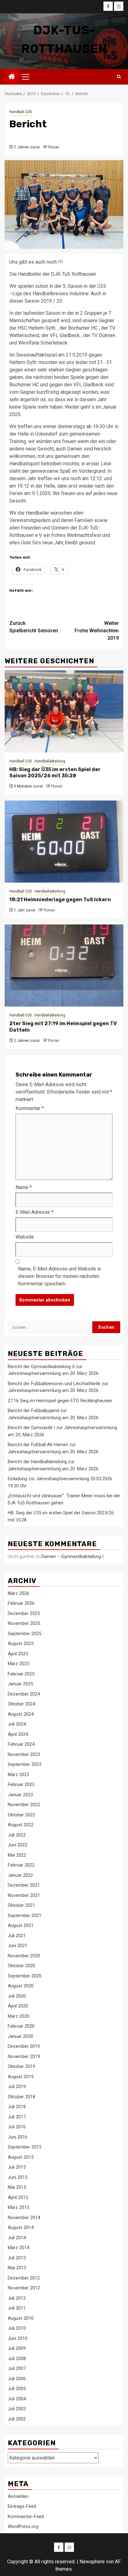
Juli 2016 (17, 2127)
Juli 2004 (17, 2399)
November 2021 (24, 1895)
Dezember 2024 (24, 1694)
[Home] (12, 77)
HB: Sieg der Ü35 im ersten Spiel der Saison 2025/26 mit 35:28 (55, 773)
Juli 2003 (17, 2409)
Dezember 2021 (24, 1885)
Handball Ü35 (21, 112)
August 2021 (21, 1925)
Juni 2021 (18, 1946)
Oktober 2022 (21, 1815)
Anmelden (18, 2496)
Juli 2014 (17, 2238)
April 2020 (18, 2006)
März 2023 (18, 1775)
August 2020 (21, 1986)
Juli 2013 (17, 2258)
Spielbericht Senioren (34, 627)
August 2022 (21, 1825)
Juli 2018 (17, 2107)
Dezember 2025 (24, 1613)
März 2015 (18, 2207)
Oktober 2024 (21, 1704)
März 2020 (18, 2016)
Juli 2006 (17, 2379)
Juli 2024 (17, 1724)
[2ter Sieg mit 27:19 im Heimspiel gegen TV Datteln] (64, 965)
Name (24, 1187)
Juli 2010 (17, 2328)
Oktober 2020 (21, 1966)
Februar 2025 (21, 1674)
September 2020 (25, 1976)
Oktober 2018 (21, 2097)
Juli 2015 (17, 2167)
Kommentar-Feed (26, 2517)
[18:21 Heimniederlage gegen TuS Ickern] (64, 842)
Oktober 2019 (21, 2066)
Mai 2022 (17, 1855)
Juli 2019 (17, 2087)
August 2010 (21, 2318)
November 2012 (24, 2288)
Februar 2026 (21, 1603)
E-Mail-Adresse (34, 1212)
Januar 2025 (20, 1684)
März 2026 (18, 1593)
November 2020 (24, 1956)
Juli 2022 (17, 1835)
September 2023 (25, 1764)
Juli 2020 (17, 1996)
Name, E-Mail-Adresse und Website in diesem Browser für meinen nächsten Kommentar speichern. (59, 1276)
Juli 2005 (17, 2389)
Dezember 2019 (24, 2046)
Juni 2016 (18, 2137)
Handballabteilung (50, 761)
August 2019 (21, 2077)
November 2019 (24, 2056)
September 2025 (25, 1634)
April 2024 (18, 1734)
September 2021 (25, 1916)
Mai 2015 (17, 2187)
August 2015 (21, 2157)
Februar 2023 (21, 1784)
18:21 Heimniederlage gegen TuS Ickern (60, 900)
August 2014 (21, 2227)
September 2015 (25, 2147)
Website (25, 1237)
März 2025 (18, 1664)
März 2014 (18, 2248)
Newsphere (92, 2562)
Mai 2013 (17, 2268)
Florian (54, 147)
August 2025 (21, 1643)
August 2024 (21, 1714)
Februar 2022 (21, 1865)
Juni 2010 (18, 2338)
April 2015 (18, 2197)
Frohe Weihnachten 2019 (97, 631)
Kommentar (30, 1108)
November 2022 (24, 1805)
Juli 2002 (17, 2419)
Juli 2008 (17, 2359)
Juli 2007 (17, 2368)
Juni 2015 (18, 2177)
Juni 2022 (18, 1845)
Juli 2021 (17, 1936)
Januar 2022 (20, 1875)
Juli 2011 (17, 2308)
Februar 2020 (21, 2026)
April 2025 (18, 1654)
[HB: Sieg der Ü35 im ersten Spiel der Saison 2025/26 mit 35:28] (64, 711)
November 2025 (24, 1623)
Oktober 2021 (21, 1905)
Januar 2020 (20, 2036)
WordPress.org (23, 2526)
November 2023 (24, 1754)
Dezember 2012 (24, 2278)
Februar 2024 (21, 1744)
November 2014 (24, 2218)
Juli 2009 (17, 2348)
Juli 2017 (17, 2117)
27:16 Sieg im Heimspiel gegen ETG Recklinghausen (60, 1401)
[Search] (119, 77)
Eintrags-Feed (22, 2506)
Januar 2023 (20, 1795)
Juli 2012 (17, 2298)
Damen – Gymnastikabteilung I (73, 1556)
